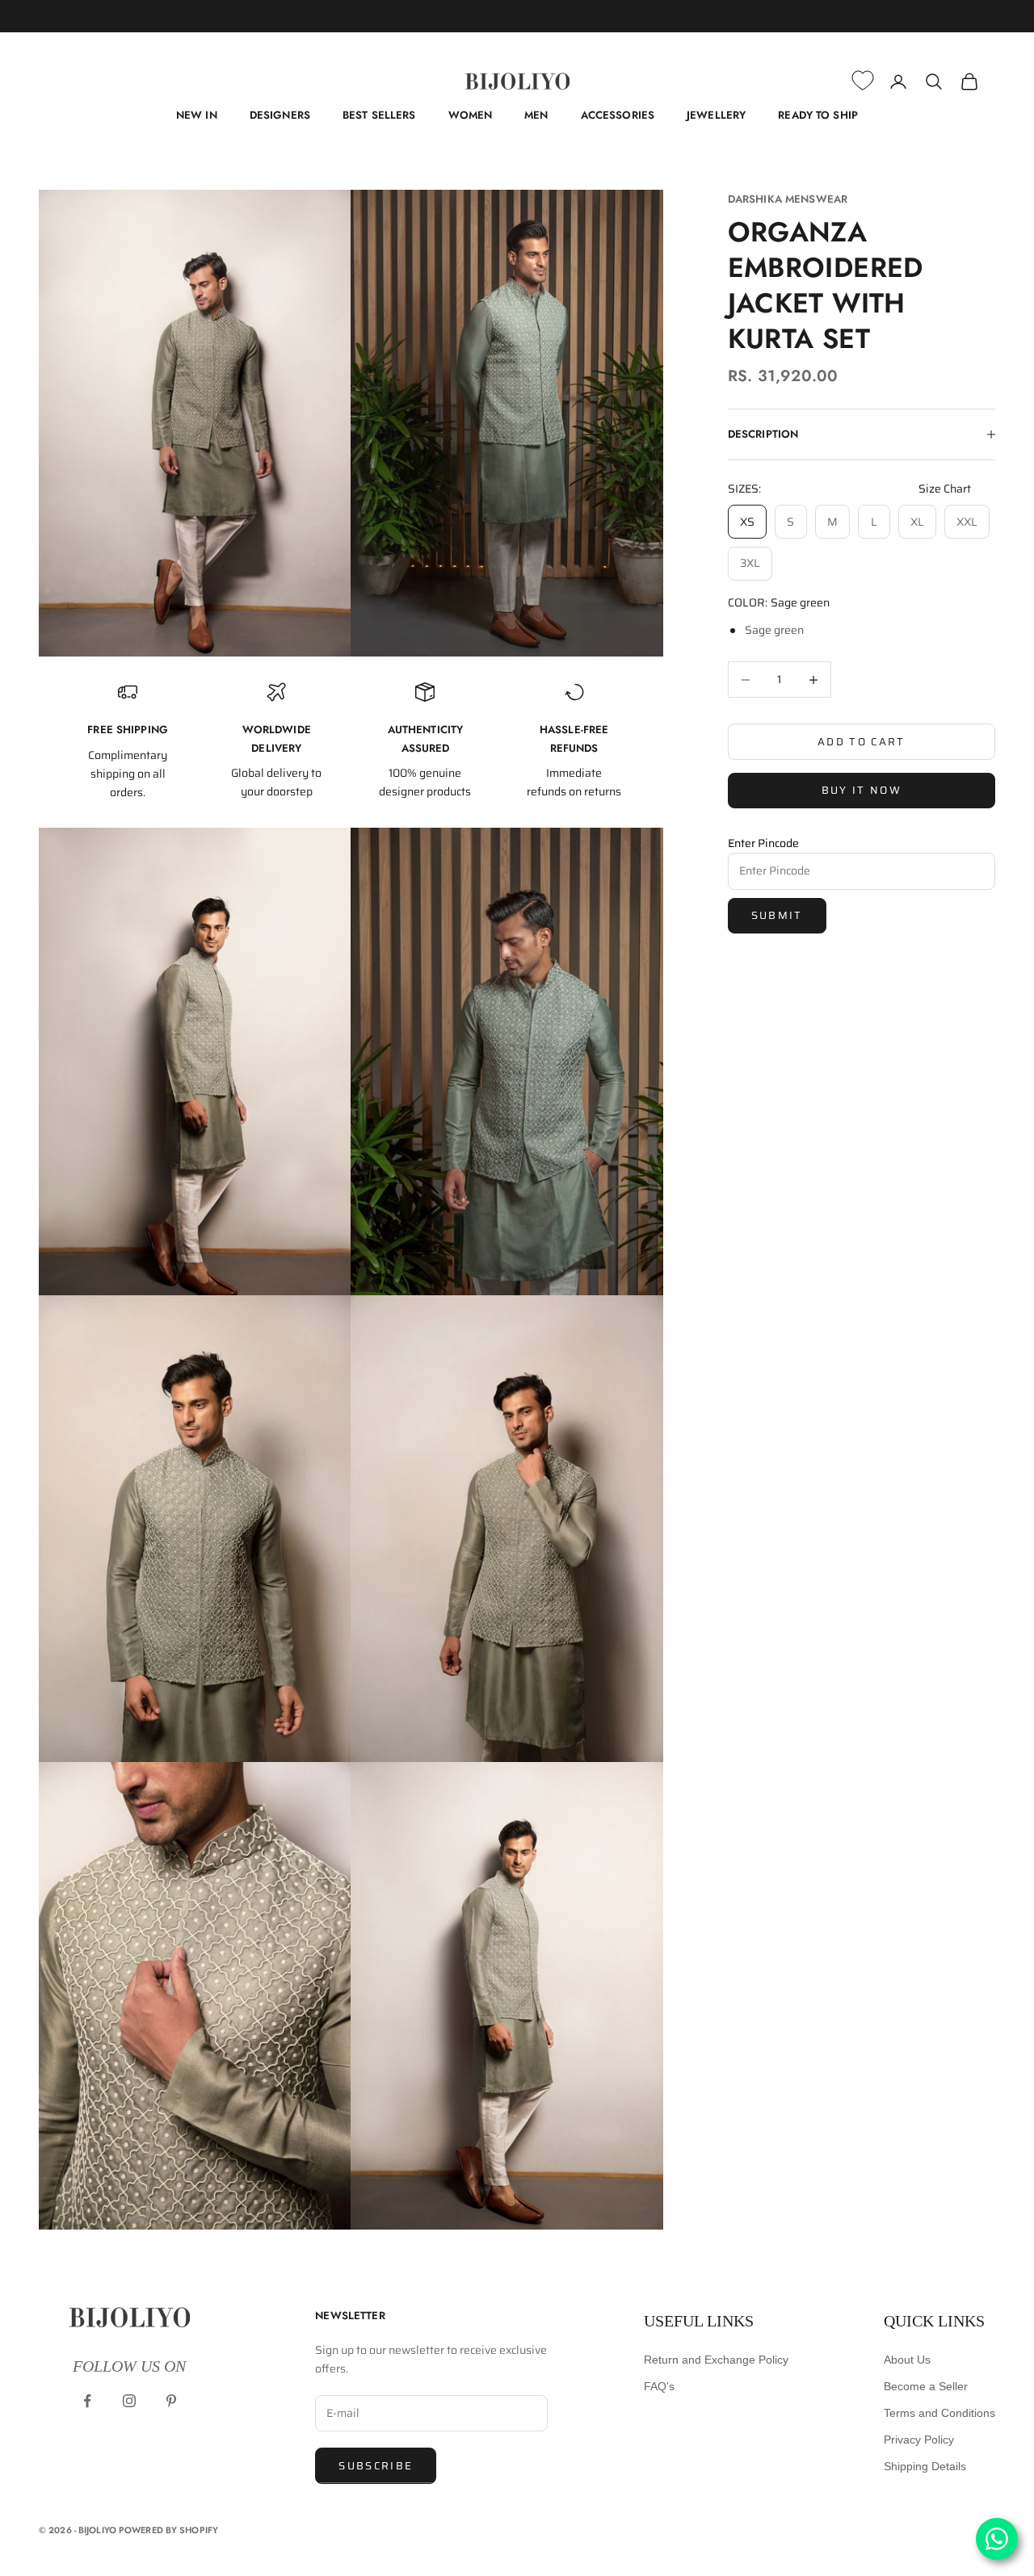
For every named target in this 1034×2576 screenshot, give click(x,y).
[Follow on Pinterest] (171, 2401)
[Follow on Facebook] (87, 2401)
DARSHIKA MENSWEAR (788, 199)
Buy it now (862, 790)
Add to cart (862, 742)
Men (536, 115)
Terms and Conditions (939, 2413)
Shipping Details (925, 2466)
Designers (280, 115)
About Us (907, 2360)
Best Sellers (379, 115)
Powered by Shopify (168, 2530)
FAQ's (659, 2386)
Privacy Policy (919, 2440)
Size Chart (945, 489)
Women (471, 115)
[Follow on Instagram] (129, 2401)
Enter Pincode (763, 843)
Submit (777, 915)
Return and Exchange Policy (716, 2360)
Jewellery (716, 115)
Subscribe (376, 2466)
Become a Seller (926, 2386)
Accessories (618, 115)
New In (197, 115)
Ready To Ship (818, 115)
